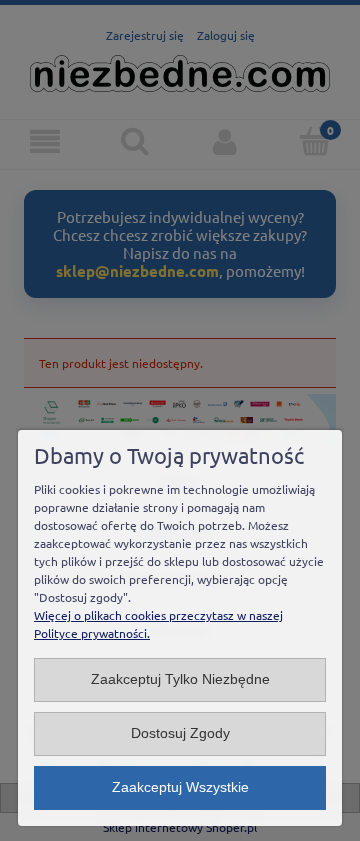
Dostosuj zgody (180, 733)
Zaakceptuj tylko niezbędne (180, 679)
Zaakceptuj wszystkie (180, 787)
